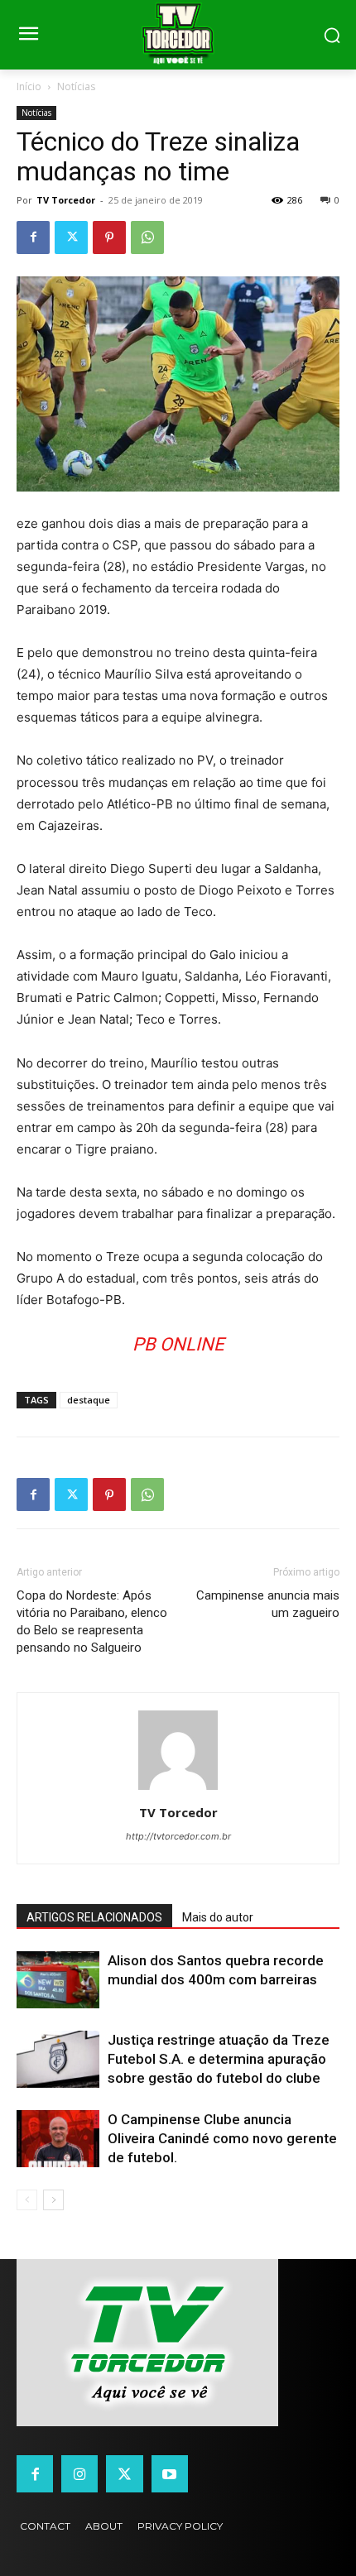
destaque (89, 1400)
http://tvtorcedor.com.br (178, 1836)
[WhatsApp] (147, 237)
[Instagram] (79, 2473)
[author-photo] (178, 1789)
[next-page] (53, 2200)
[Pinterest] (109, 237)
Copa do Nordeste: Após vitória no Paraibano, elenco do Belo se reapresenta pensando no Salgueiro (92, 1621)
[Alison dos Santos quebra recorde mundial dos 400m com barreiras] (58, 1980)
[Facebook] (33, 237)
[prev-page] (27, 2200)
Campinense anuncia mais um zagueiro (268, 1604)
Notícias (76, 86)
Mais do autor (218, 1917)
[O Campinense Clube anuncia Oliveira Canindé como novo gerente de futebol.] (58, 2139)
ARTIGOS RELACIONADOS (94, 1917)
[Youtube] (170, 2473)
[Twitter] (71, 237)
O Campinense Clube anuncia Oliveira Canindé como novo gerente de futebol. (222, 2138)
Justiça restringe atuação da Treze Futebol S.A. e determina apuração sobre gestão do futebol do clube (219, 2059)
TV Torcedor (66, 200)
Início (29, 86)
